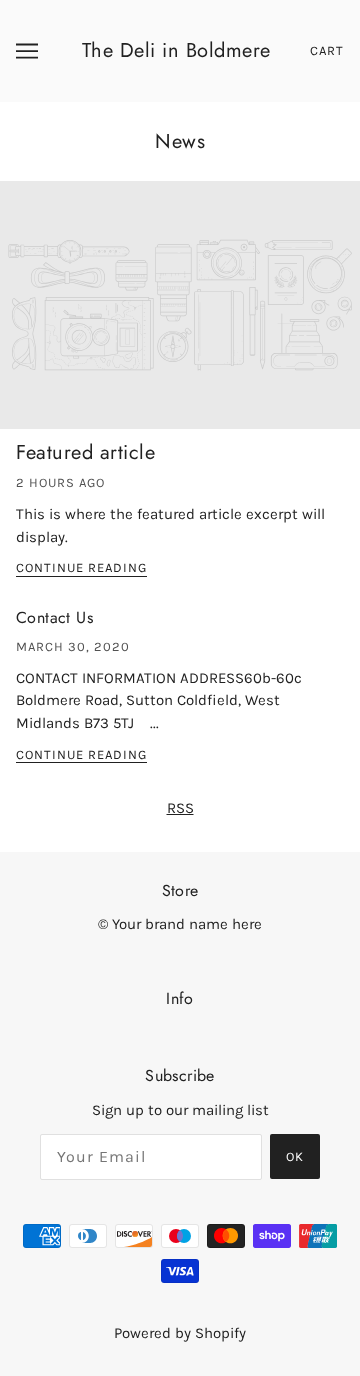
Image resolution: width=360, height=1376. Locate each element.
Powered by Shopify (180, 1333)
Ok (295, 1156)
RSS (180, 808)
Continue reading (81, 568)
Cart (327, 50)
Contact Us (54, 617)
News (180, 141)
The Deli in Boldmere (176, 50)
